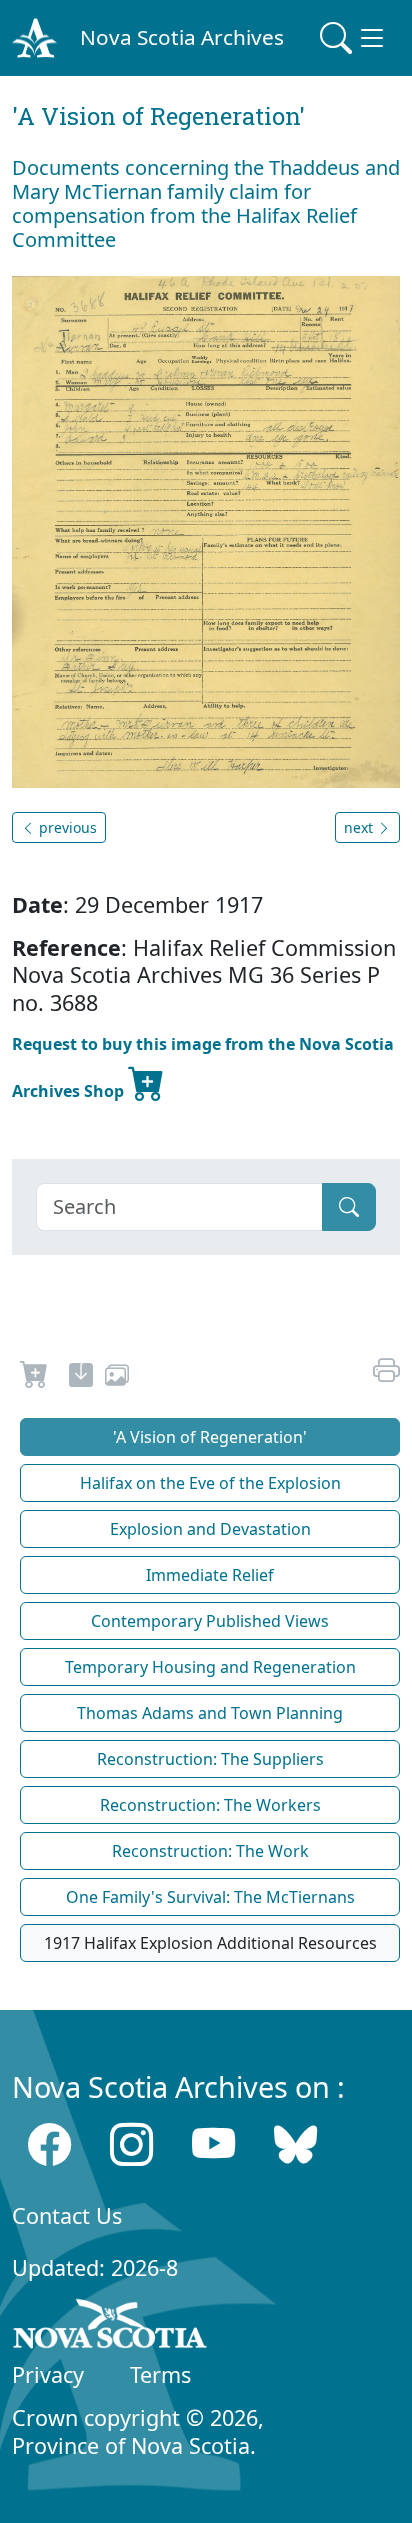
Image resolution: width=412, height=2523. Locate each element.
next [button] (360, 827)
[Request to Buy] (34, 1378)
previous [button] (66, 827)
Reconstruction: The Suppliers (210, 1759)
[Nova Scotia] (110, 2327)
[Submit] (349, 1207)
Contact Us (67, 2215)
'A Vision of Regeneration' (210, 1437)
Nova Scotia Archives (182, 37)
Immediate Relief (210, 1575)
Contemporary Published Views (210, 1621)
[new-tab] (81, 1378)
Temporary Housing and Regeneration (210, 1667)
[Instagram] (131, 2144)
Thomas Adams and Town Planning (210, 1713)
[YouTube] (213, 2144)
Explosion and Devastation (210, 1529)
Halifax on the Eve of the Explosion (210, 1483)
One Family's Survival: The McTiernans (210, 1897)
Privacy (48, 2374)
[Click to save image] (206, 530)
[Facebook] (49, 2144)
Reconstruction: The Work (210, 1851)
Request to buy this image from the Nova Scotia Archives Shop (203, 1067)
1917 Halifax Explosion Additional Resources (210, 1943)
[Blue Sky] (295, 2144)
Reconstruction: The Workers (210, 1805)
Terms (160, 2374)
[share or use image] (117, 1378)
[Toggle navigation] (354, 38)
